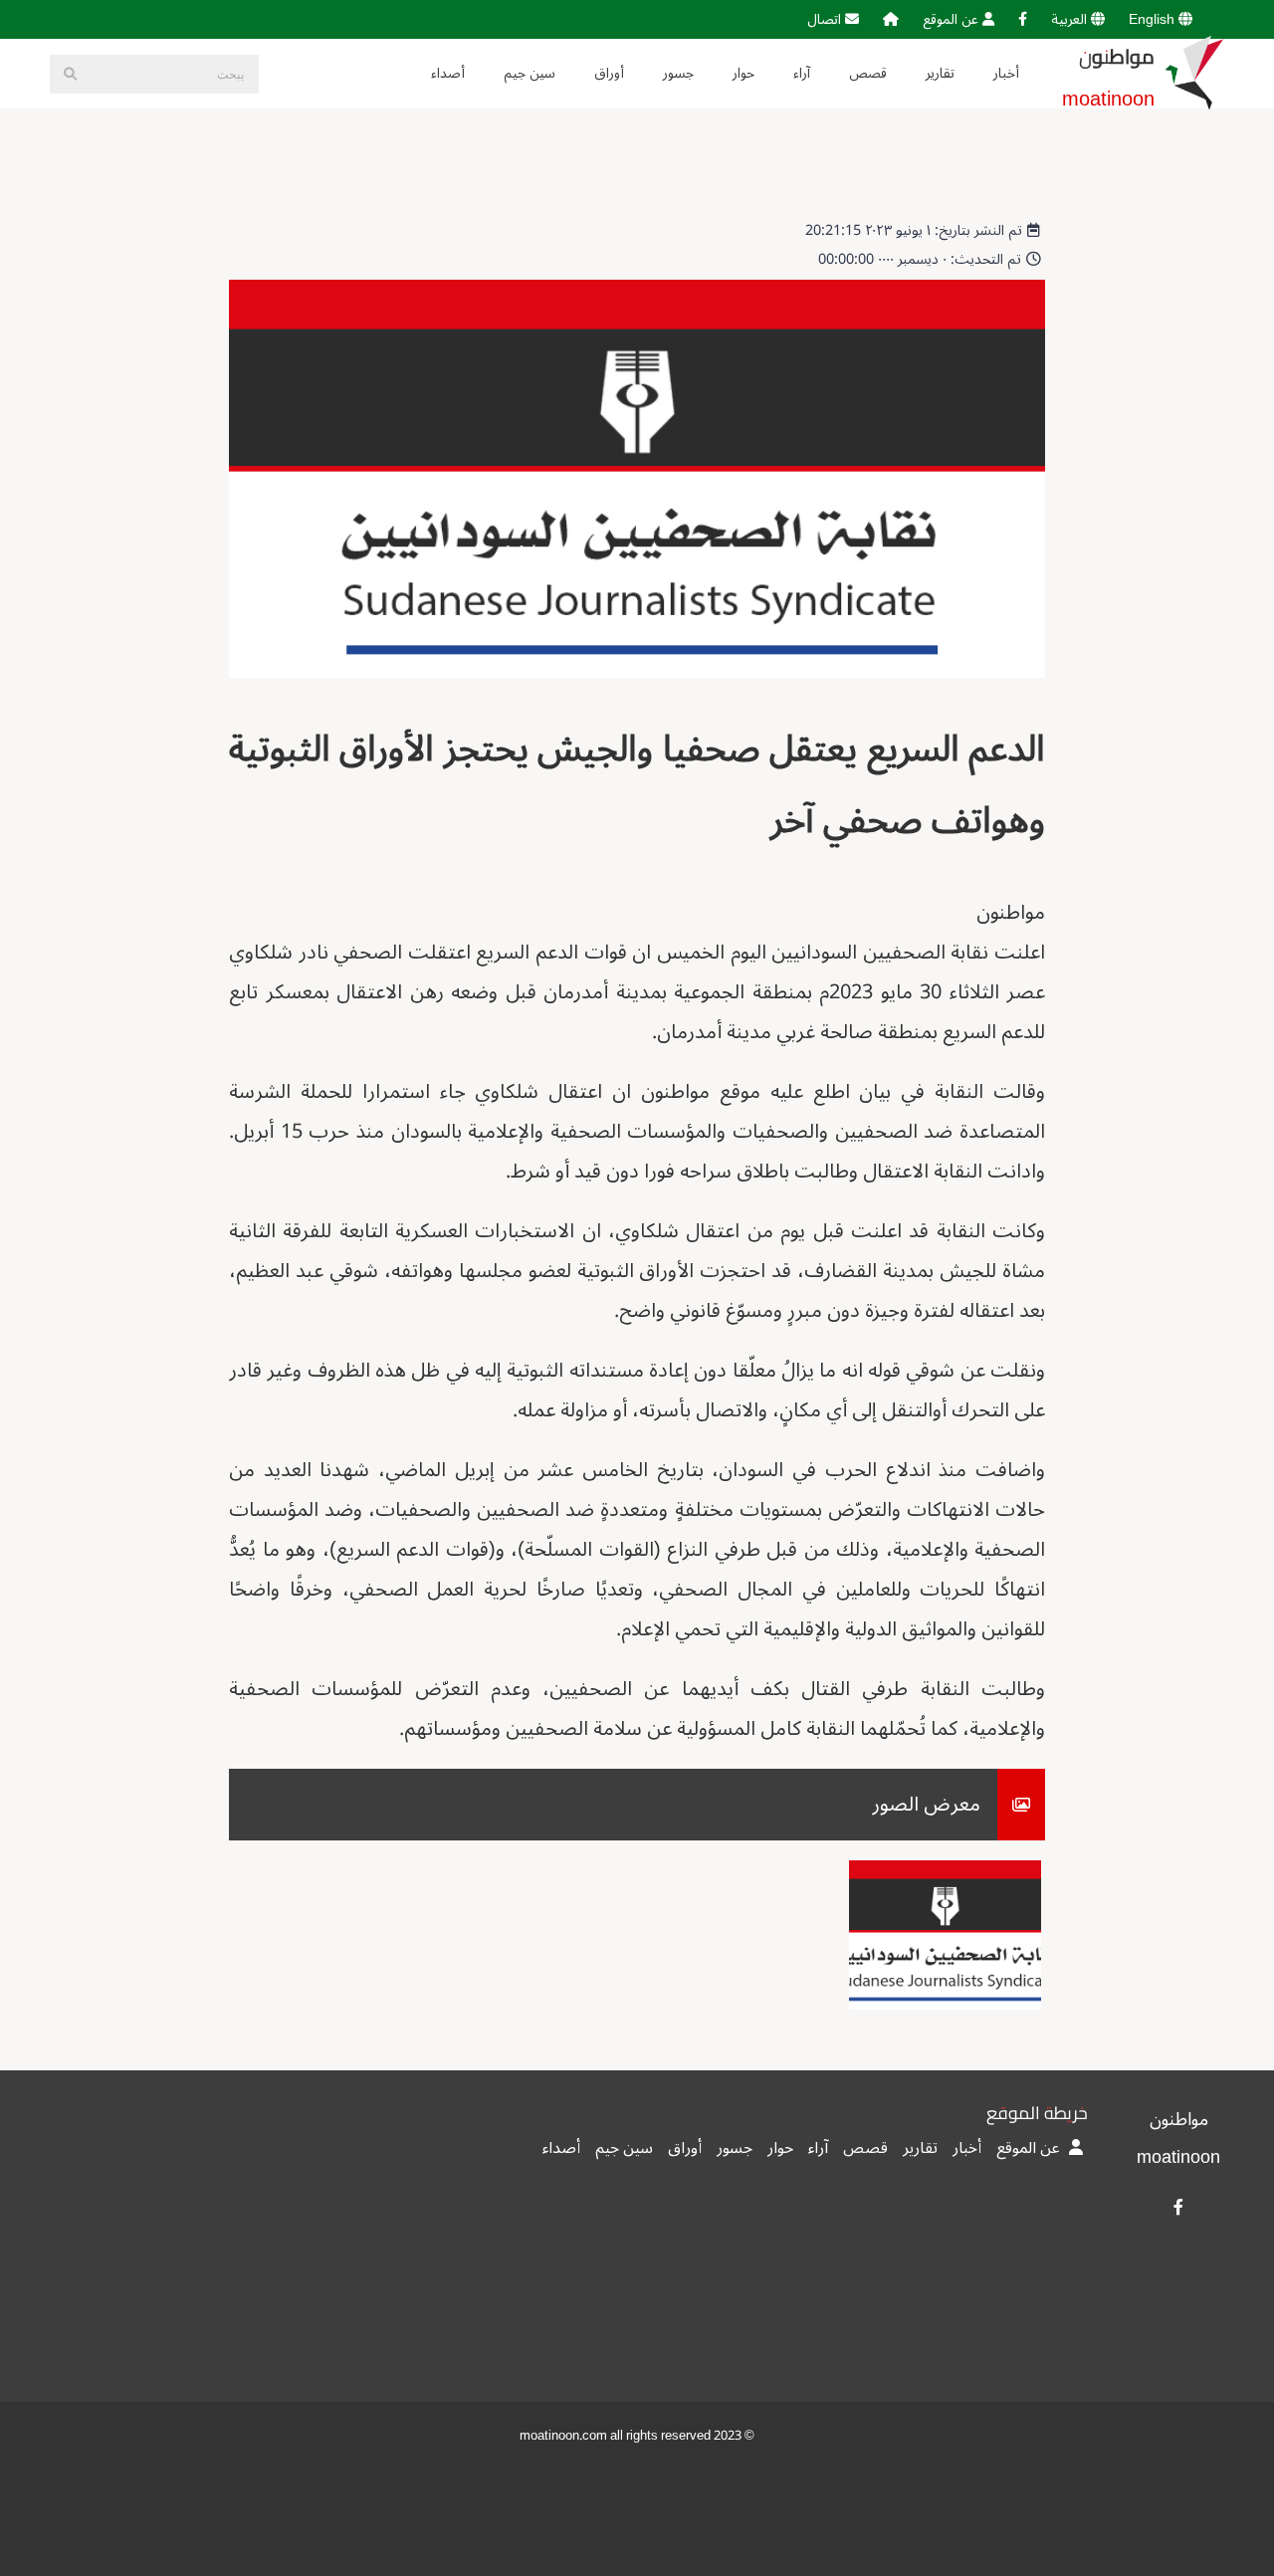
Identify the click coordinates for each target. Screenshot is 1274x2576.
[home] (891, 19)
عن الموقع (953, 19)
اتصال (826, 19)
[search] (70, 74)
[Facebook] (1023, 19)
